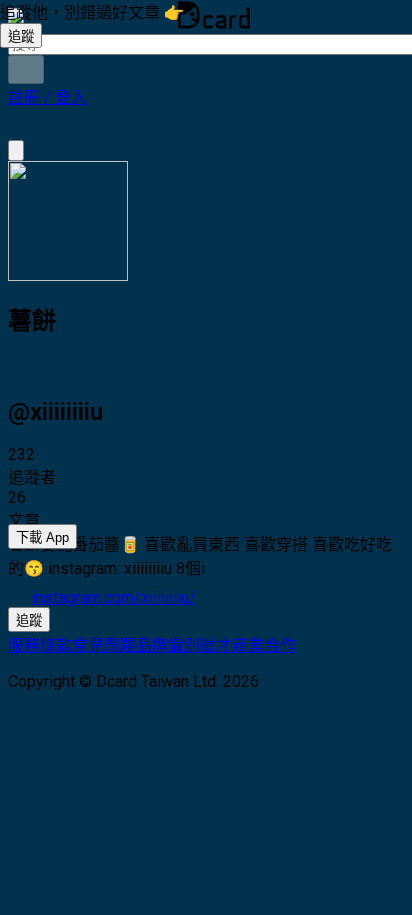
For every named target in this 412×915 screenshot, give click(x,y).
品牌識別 (168, 645)
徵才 (216, 645)
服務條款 (40, 645)
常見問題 (104, 645)
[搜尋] (26, 69)
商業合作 (264, 645)
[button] (47, 97)
